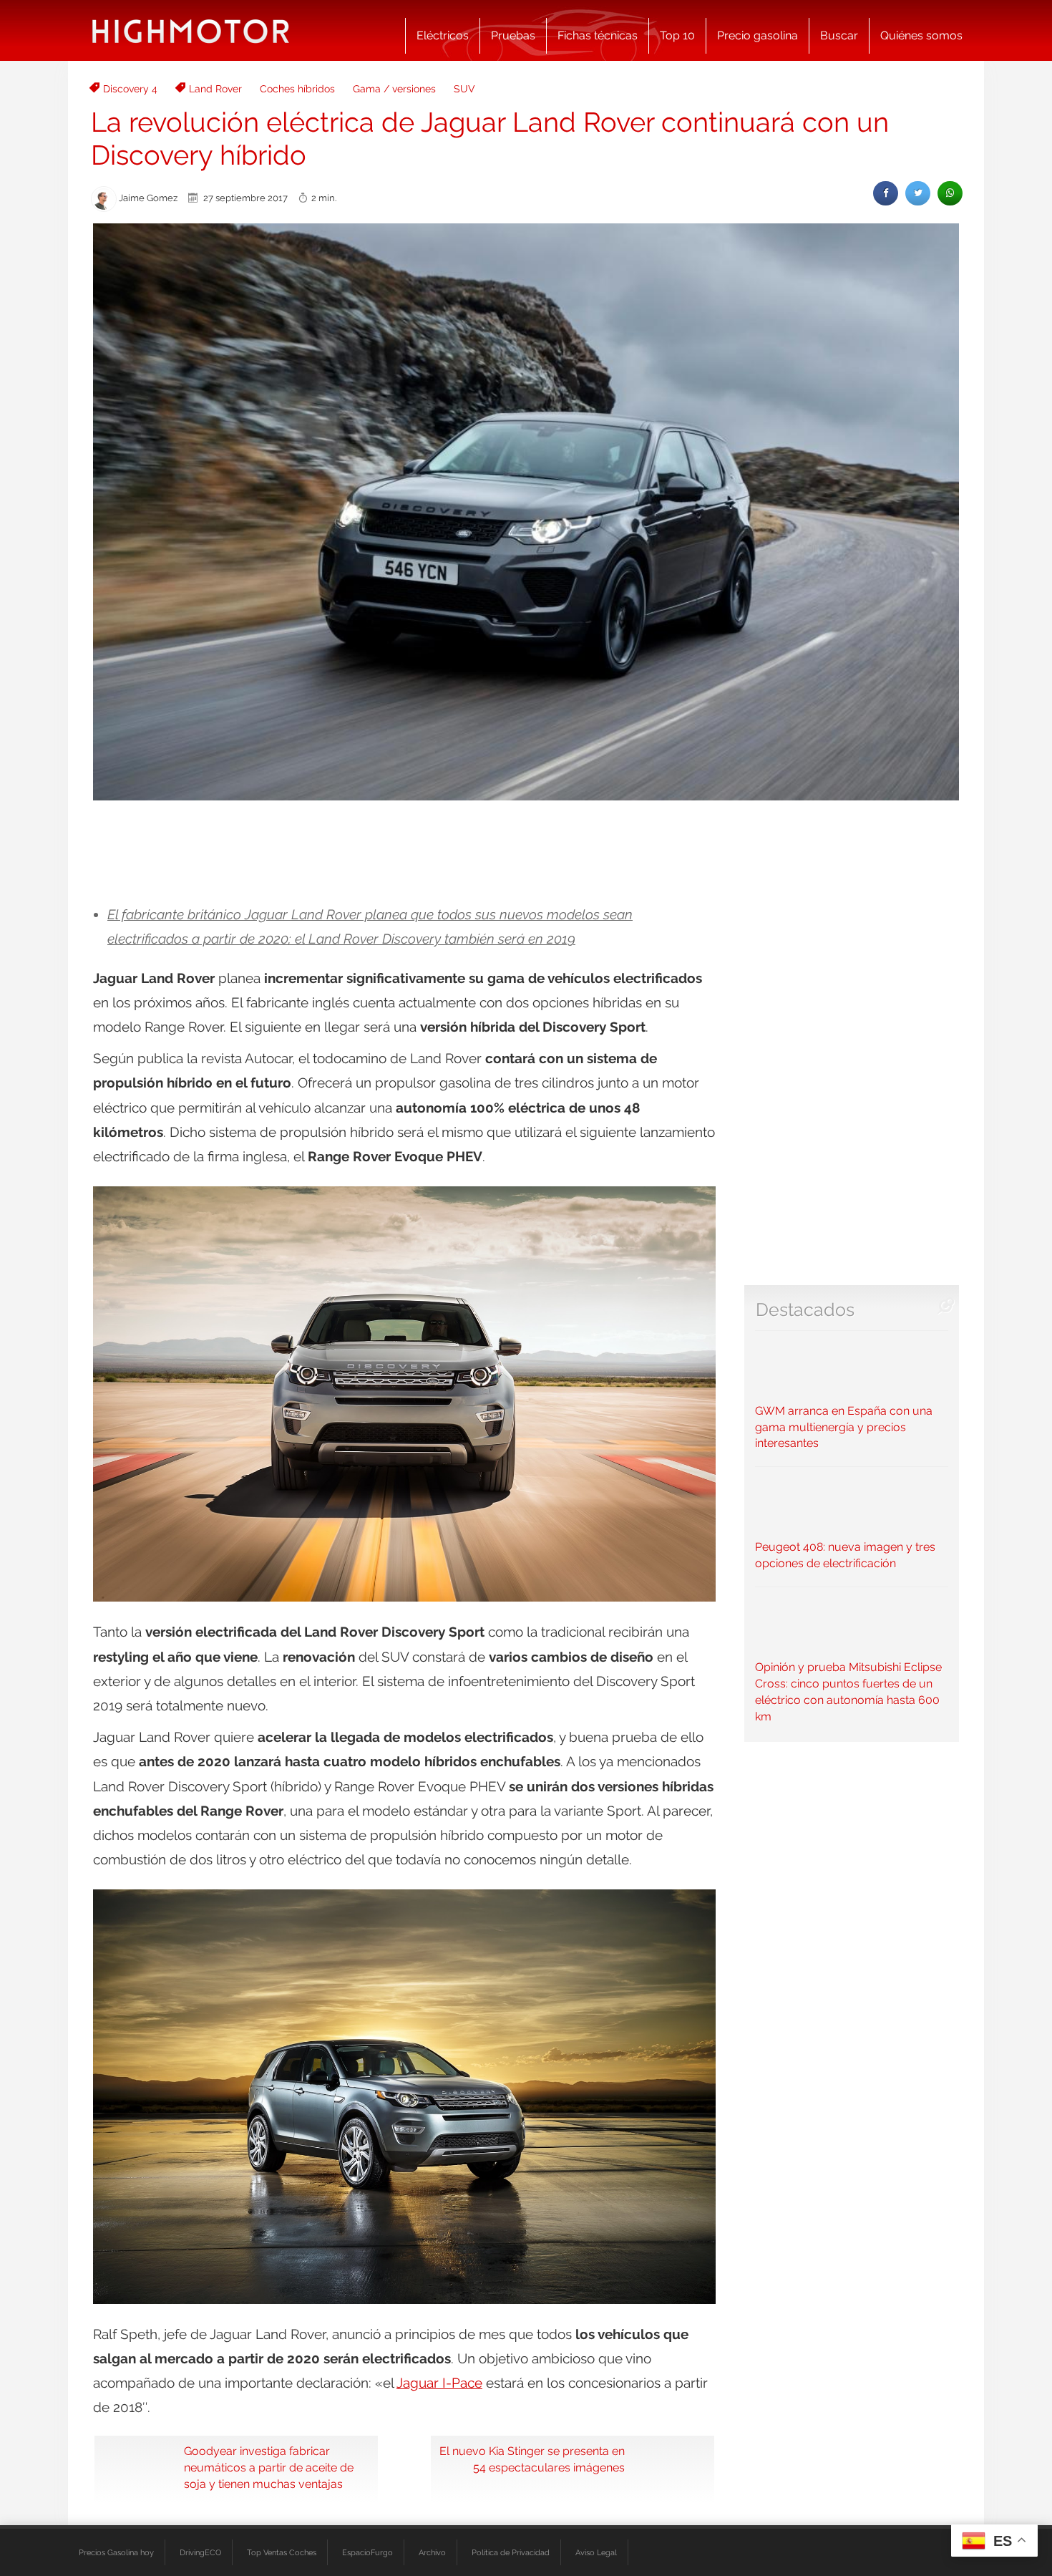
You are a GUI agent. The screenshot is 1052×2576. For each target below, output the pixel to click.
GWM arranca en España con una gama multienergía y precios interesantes (844, 1427)
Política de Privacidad (511, 2552)
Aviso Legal (596, 2552)
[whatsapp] (950, 193)
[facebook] (886, 193)
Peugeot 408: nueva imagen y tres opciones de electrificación (845, 1555)
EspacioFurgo (367, 2552)
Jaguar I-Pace (439, 2383)
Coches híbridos (297, 89)
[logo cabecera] (191, 30)
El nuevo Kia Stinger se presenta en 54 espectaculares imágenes (532, 2459)
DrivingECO (200, 2552)
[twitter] (918, 193)
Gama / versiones (394, 89)
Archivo (432, 2552)
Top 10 (677, 35)
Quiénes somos (921, 35)
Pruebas (513, 35)
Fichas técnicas (598, 35)
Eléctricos (443, 35)
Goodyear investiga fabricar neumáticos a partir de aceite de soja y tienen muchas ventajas (269, 2468)
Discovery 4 (130, 89)
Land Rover (215, 89)
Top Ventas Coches (282, 2552)
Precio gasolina (758, 35)
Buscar (839, 35)
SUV (464, 89)
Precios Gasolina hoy (116, 2552)
